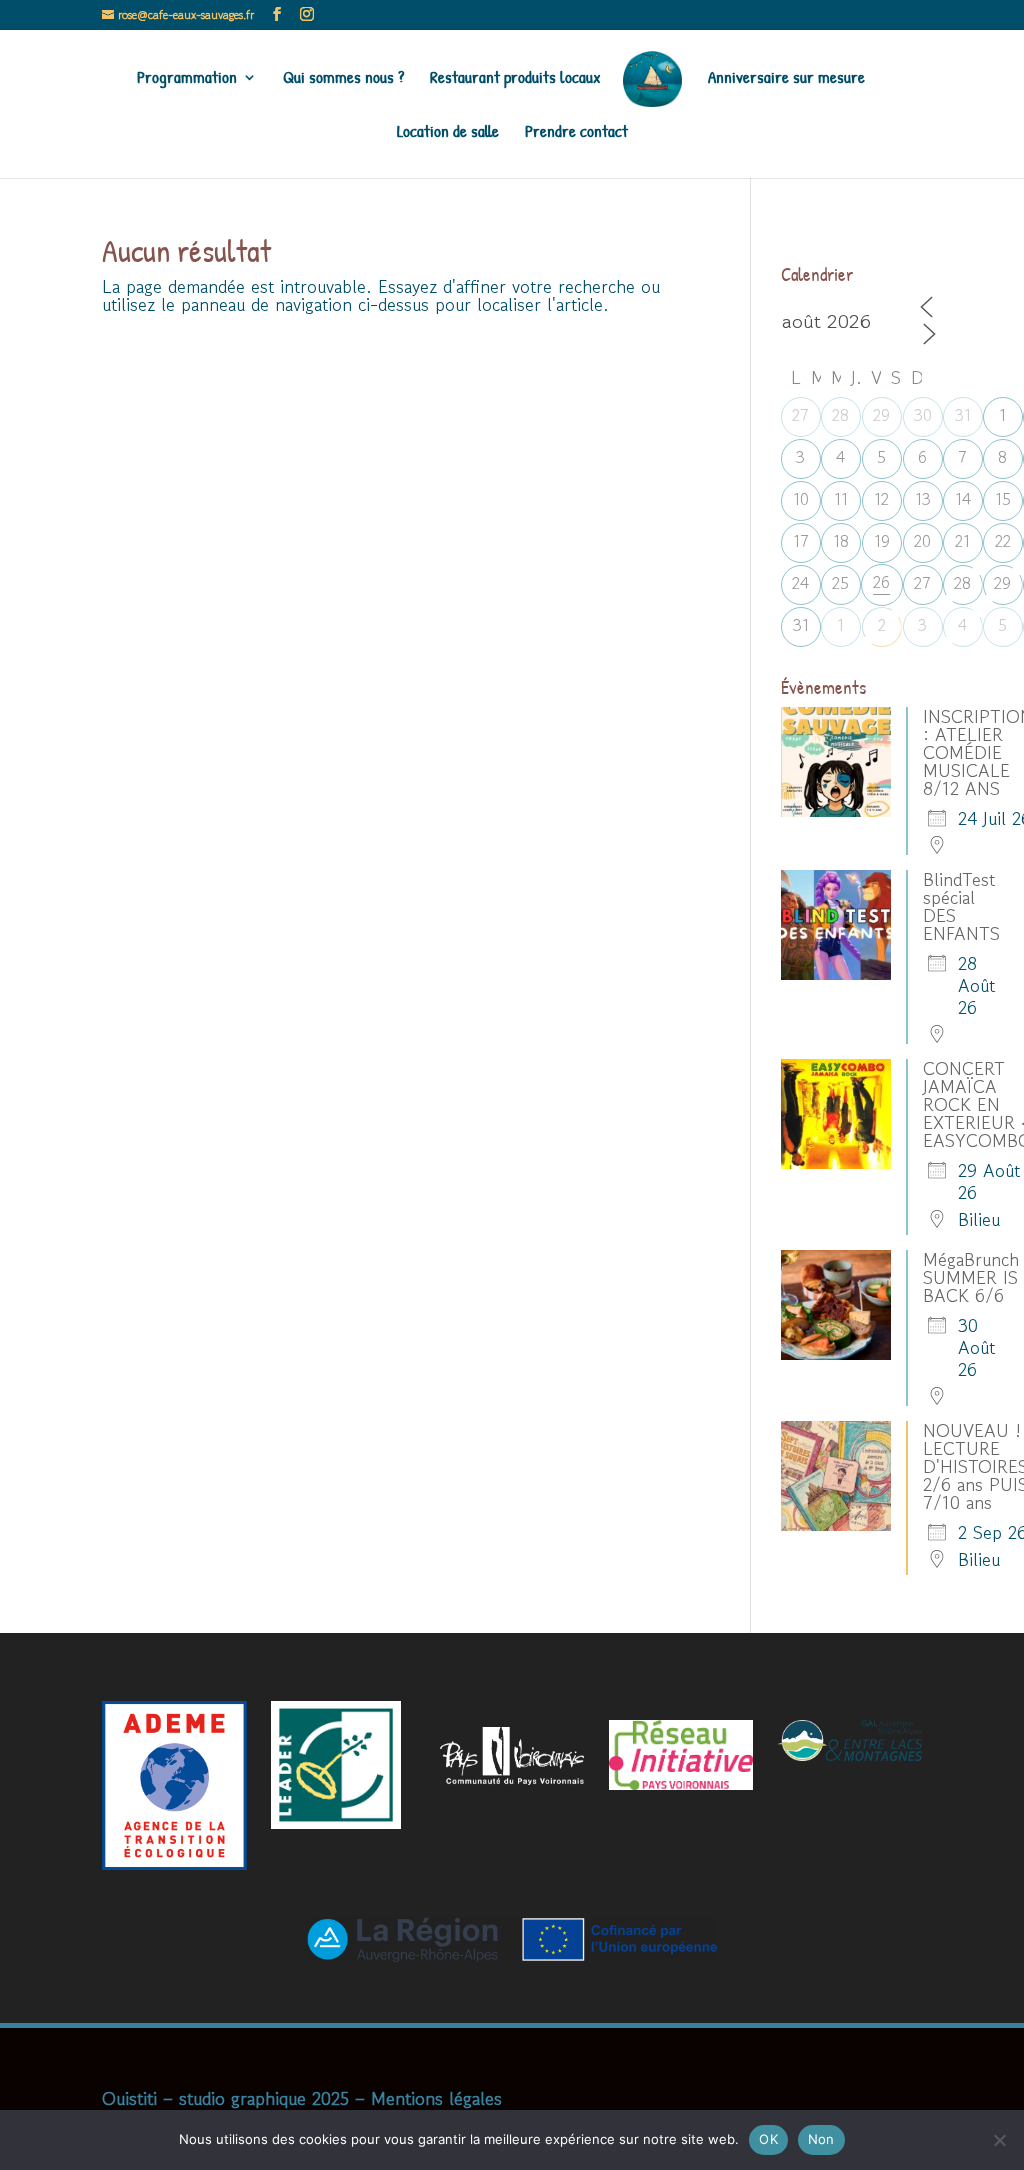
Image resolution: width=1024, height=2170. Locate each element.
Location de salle (448, 133)
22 (1003, 541)
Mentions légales (436, 2098)
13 (923, 499)
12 (881, 499)
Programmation (187, 79)
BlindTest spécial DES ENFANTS (961, 906)
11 (841, 499)
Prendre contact (576, 133)
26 (881, 582)
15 (1003, 499)
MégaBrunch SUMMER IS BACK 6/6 (971, 1277)
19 (882, 541)
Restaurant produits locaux (515, 79)
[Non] (999, 2140)
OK (768, 2139)
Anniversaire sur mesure (786, 79)
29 (881, 415)
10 (801, 499)
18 (841, 541)
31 (963, 415)
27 (800, 415)
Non (821, 2139)
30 (923, 415)
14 (963, 499)
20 (922, 541)
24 (800, 583)
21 (962, 541)
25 (840, 583)
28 (840, 415)
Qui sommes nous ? (343, 79)
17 (801, 541)
